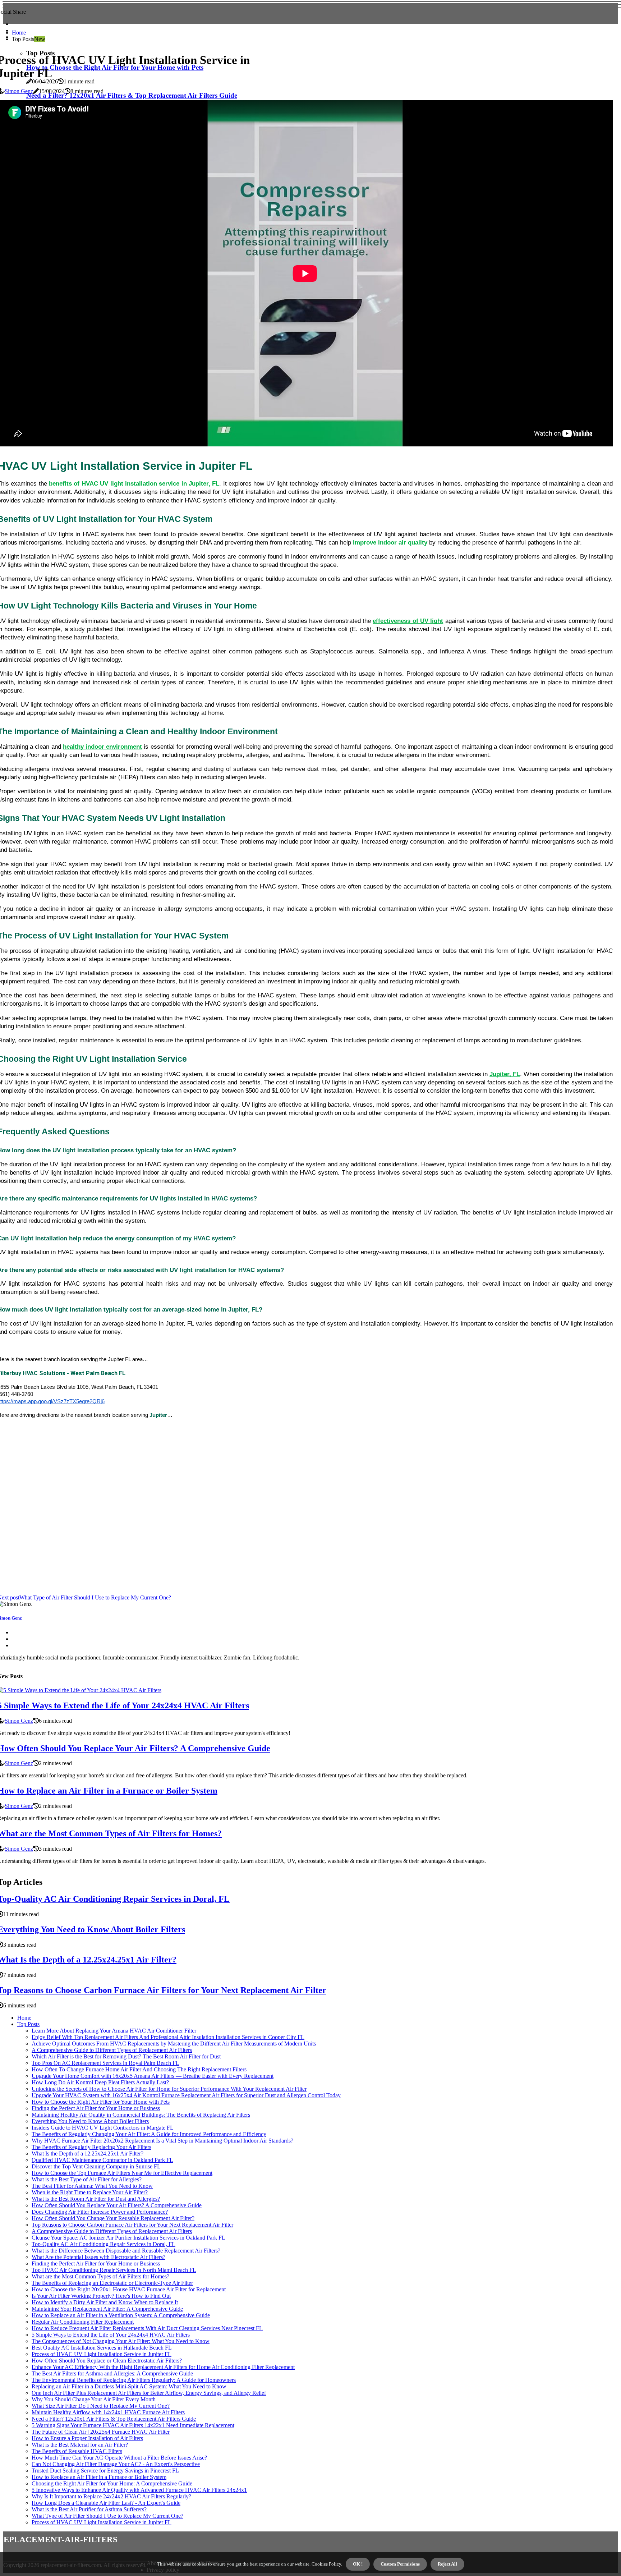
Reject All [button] (447, 2564)
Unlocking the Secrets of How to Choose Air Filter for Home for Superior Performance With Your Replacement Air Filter (169, 2089)
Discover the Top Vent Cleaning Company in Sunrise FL (96, 2166)
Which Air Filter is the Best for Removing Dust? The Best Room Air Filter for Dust (126, 2056)
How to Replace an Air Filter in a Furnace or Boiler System (99, 2477)
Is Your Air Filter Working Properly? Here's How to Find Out (101, 2296)
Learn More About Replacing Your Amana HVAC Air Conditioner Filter (114, 2031)
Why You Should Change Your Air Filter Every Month (94, 2399)
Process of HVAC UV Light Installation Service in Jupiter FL (102, 2354)
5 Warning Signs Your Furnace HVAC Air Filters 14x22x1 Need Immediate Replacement (133, 2425)
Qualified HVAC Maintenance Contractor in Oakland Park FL (102, 2160)
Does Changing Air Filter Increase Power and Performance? (100, 2212)
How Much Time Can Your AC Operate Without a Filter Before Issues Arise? (119, 2458)
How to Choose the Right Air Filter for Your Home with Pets (101, 2102)
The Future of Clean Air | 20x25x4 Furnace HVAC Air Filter (101, 2432)
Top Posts (28, 2024)
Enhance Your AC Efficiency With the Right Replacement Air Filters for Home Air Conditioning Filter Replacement (163, 2367)
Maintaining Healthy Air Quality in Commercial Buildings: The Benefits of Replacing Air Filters (141, 2115)
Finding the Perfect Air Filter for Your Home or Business (96, 2108)
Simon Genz (19, 91)
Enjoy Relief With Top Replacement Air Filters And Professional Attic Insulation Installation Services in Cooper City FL (168, 2037)
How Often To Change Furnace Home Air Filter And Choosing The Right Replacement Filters (139, 2069)
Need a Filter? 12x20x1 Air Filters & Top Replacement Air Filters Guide (114, 2419)
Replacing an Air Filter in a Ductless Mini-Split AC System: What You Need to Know (129, 2386)
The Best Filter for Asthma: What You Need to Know (92, 2186)
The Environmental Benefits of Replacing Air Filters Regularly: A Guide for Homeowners (134, 2380)
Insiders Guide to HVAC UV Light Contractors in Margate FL (103, 2128)
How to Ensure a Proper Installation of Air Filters (87, 2438)
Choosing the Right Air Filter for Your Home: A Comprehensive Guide (112, 2483)
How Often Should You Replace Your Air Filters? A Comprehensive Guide (117, 2205)
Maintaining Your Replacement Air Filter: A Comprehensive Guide (107, 2309)
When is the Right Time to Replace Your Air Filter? (90, 2192)
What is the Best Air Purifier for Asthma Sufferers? (89, 2509)
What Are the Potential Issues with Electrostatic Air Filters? (98, 2257)
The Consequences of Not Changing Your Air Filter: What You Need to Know (121, 2341)
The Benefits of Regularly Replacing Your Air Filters (91, 2147)
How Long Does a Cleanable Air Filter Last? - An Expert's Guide (106, 2503)
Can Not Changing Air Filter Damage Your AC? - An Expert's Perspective (116, 2464)
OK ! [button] (358, 2564)
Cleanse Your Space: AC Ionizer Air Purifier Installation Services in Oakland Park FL (128, 2238)
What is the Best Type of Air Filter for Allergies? (87, 2179)
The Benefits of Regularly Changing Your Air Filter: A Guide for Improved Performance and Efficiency (149, 2134)
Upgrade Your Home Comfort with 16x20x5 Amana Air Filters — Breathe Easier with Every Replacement (153, 2076)
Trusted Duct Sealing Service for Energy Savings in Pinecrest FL (105, 2471)
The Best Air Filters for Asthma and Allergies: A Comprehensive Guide (112, 2373)
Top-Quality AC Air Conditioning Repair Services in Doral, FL (103, 2244)
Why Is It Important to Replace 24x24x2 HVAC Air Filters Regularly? (111, 2496)
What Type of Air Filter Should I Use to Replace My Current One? (107, 2516)
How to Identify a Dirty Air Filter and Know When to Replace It (105, 2302)
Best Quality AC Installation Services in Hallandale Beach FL (102, 2348)
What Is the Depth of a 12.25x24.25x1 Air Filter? (88, 2153)
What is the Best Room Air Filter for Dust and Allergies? (96, 2199)
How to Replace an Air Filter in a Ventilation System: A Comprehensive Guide (121, 2315)
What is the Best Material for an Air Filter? (80, 2445)
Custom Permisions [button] (400, 2564)
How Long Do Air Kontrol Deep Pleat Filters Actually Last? (100, 2082)
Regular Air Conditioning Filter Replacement (83, 2322)
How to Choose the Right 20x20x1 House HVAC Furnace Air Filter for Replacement (129, 2289)
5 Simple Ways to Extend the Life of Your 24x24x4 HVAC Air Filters (111, 2335)
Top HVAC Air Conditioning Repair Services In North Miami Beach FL (114, 2270)
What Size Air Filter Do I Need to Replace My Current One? (101, 2406)
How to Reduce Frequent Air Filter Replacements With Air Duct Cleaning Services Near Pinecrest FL (147, 2328)
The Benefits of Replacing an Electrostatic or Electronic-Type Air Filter (112, 2283)
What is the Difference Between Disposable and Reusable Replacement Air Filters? (126, 2251)
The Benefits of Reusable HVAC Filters (77, 2451)
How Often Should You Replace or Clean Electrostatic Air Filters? (107, 2361)
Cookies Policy (326, 2564)
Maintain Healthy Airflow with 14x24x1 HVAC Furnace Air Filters (108, 2412)
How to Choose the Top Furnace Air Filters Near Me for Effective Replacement (122, 2173)
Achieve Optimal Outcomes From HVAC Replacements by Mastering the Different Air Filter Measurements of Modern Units (174, 2044)
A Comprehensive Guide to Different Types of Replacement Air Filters (112, 2050)
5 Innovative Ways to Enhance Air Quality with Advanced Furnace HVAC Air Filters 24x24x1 (139, 2490)
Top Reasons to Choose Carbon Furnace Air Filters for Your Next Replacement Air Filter (132, 2225)
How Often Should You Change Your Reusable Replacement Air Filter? (113, 2218)
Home (19, 33)
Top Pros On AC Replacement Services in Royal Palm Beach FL (105, 2063)
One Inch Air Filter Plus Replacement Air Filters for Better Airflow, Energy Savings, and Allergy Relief (149, 2393)
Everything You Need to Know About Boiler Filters (90, 2121)
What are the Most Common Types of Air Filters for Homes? (100, 2276)
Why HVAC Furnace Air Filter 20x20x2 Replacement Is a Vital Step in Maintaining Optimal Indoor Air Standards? (162, 2141)
